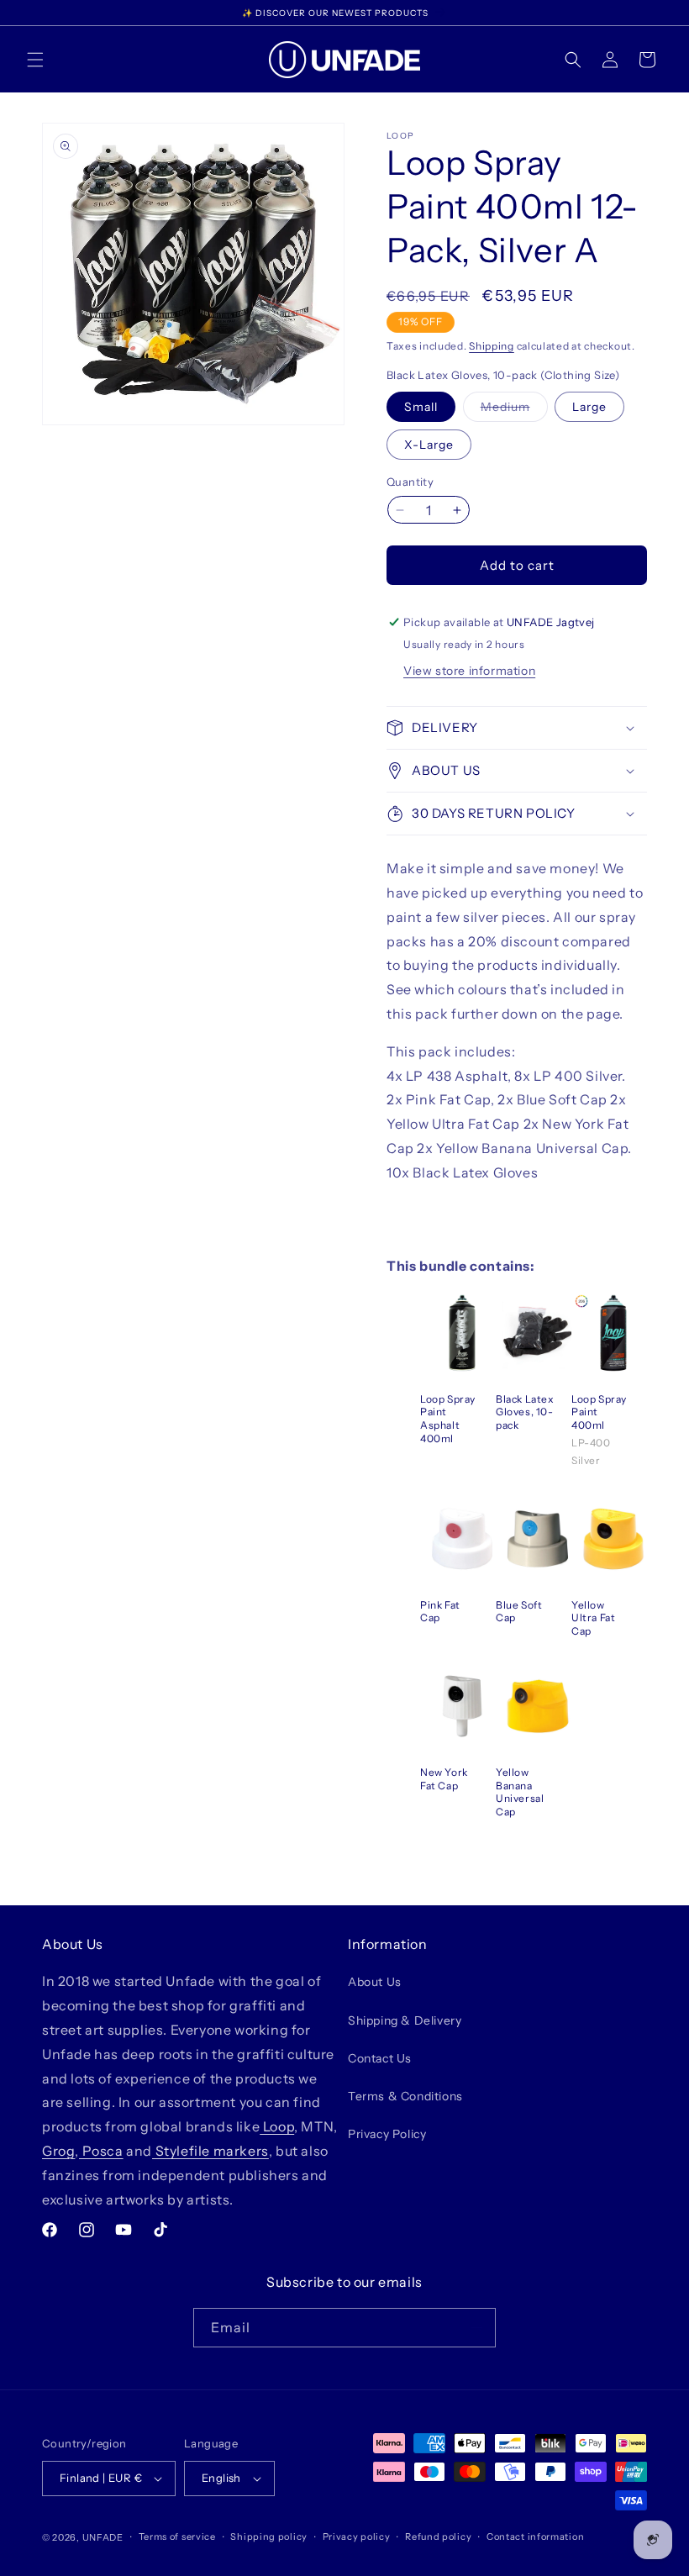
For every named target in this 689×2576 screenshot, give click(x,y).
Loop (277, 2126)
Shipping (492, 346)
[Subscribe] (476, 2328)
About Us (375, 1982)
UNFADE (103, 2537)
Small (421, 407)
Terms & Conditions (405, 2096)
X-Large (429, 445)
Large (589, 407)
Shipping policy (269, 2536)
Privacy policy (357, 2536)
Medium (514, 410)
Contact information (535, 2536)
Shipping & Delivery (405, 2020)
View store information (469, 671)
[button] (35, 60)
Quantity (410, 482)
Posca (101, 2151)
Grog (58, 2151)
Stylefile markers (210, 2151)
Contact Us (380, 2058)
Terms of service (177, 2536)
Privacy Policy (387, 2134)
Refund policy (438, 2536)
